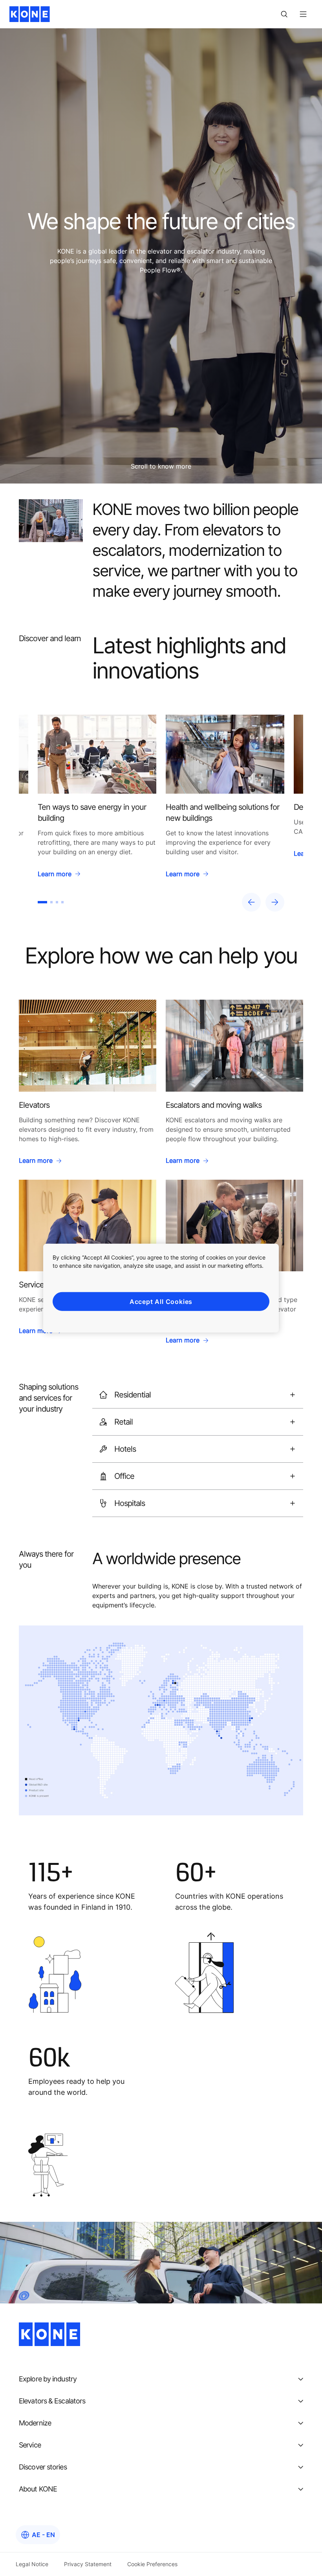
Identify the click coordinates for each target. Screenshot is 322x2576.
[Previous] (251, 902)
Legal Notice (32, 2564)
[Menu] (303, 14)
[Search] (284, 14)
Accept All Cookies (161, 1301)
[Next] (275, 902)
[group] (97, 799)
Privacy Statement (88, 2564)
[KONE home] (30, 14)
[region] (161, 813)
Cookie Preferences (152, 2564)
